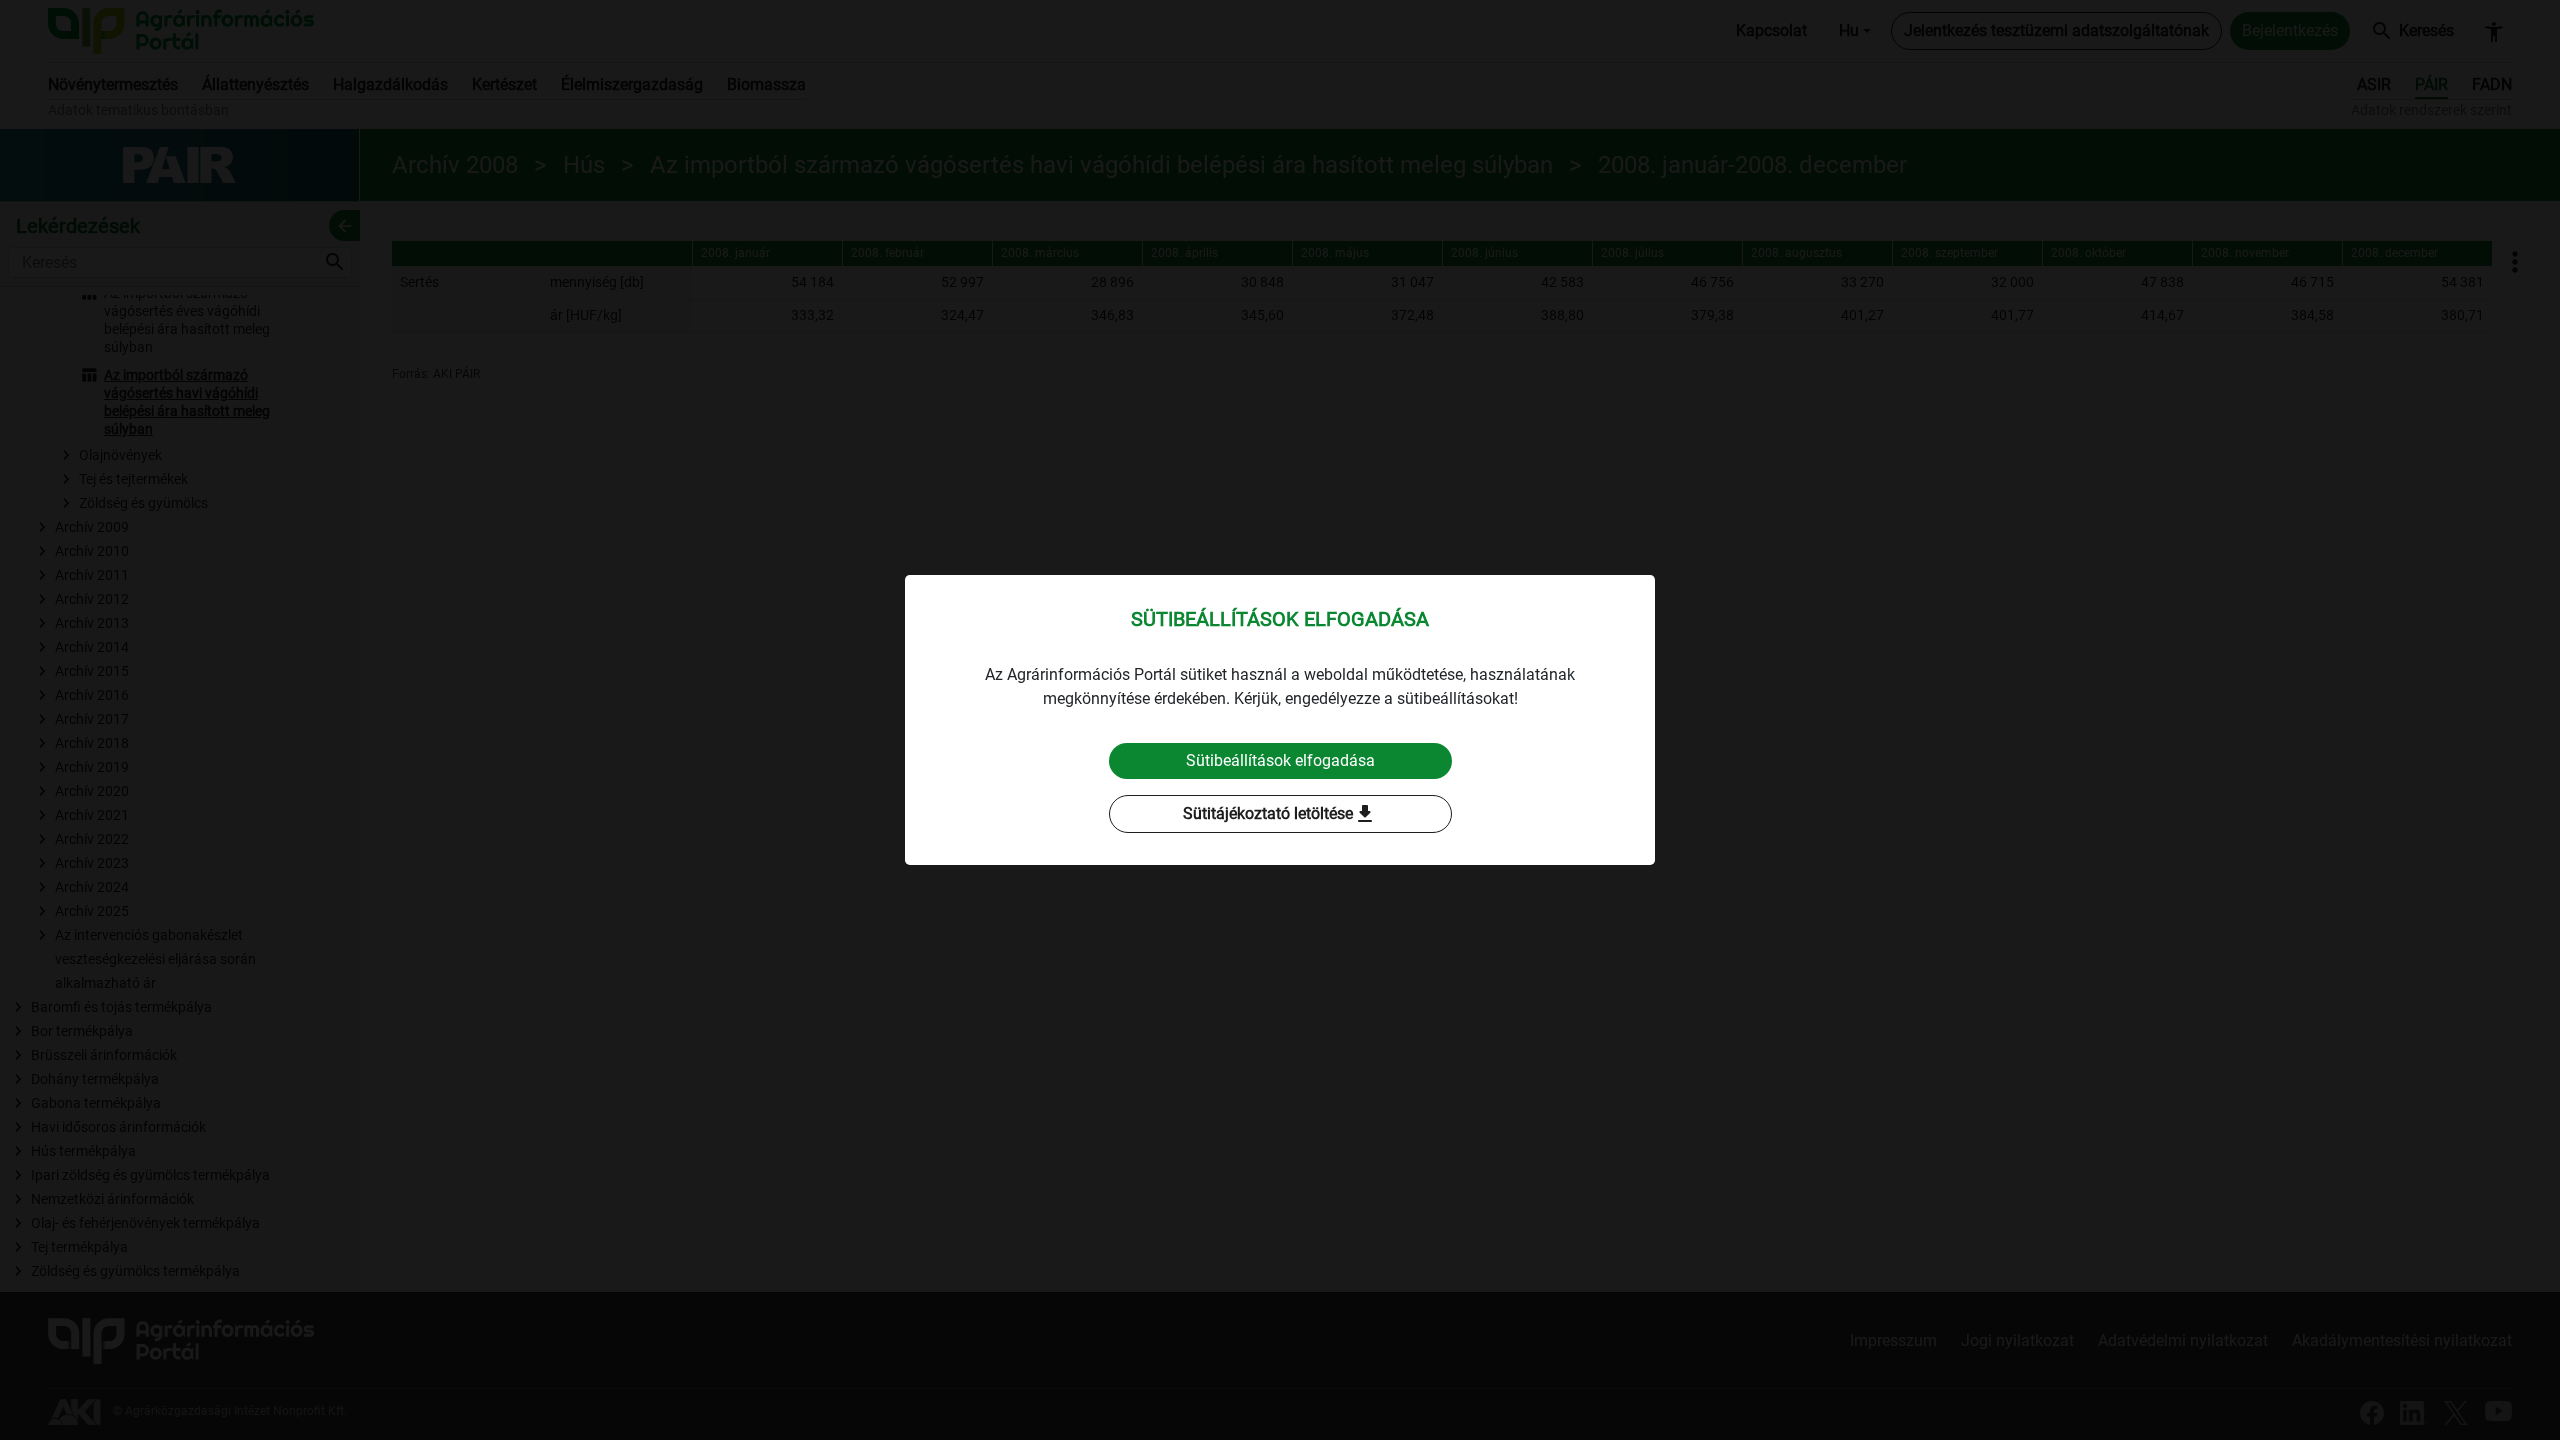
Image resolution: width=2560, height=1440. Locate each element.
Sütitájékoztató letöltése (1280, 814)
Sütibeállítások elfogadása (1280, 760)
